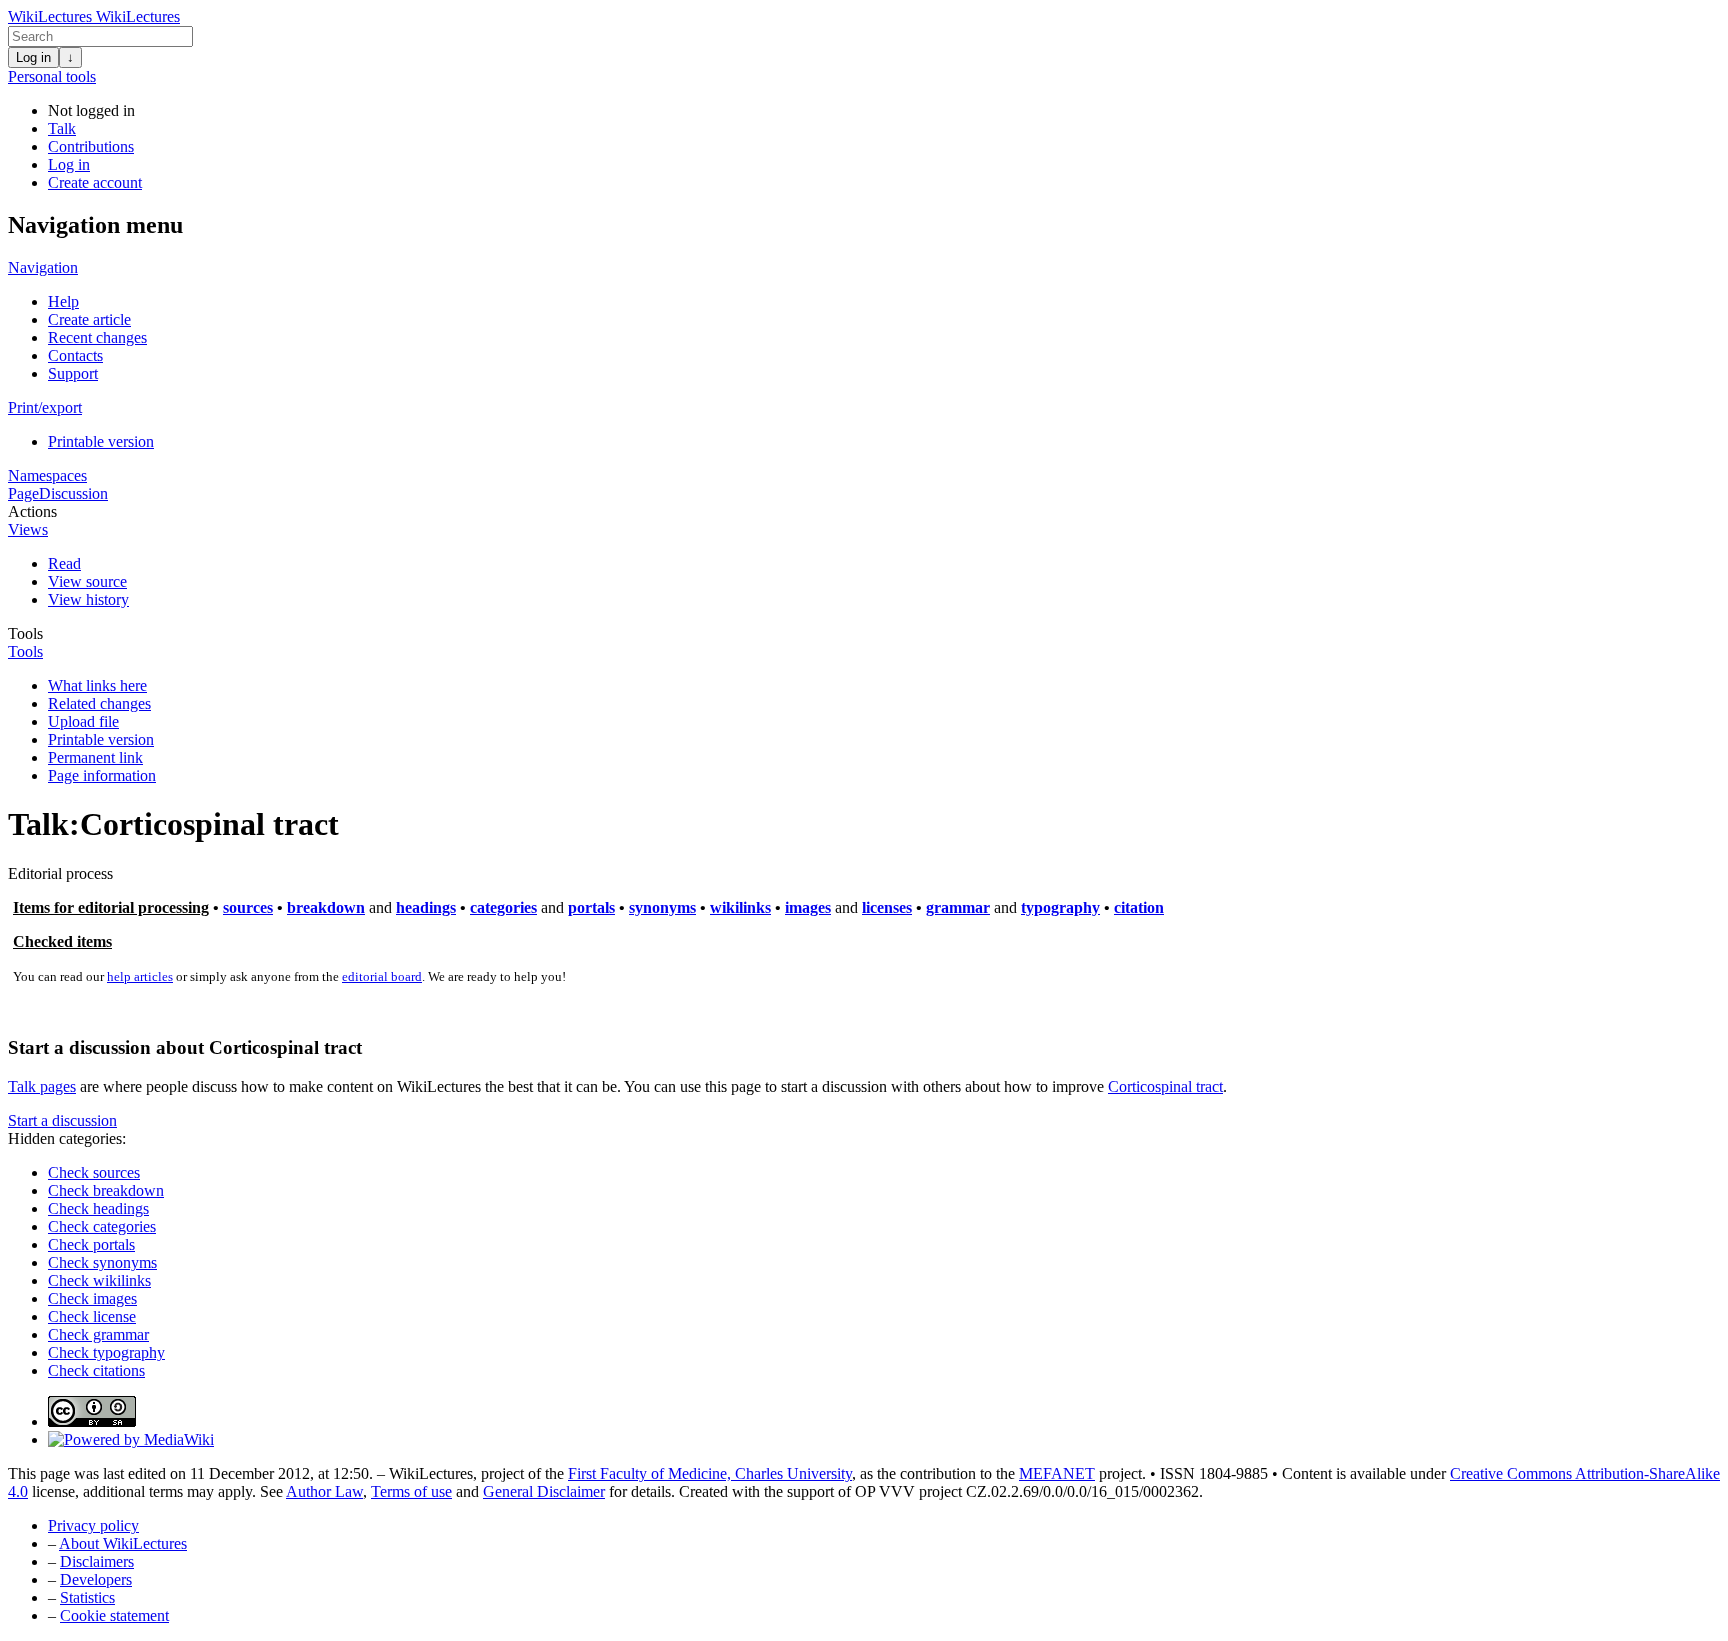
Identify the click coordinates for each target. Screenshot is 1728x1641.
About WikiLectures (123, 1543)
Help (63, 301)
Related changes (99, 703)
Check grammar (98, 1334)
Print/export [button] (45, 407)
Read (64, 563)
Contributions (91, 146)
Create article (89, 319)
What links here (97, 685)
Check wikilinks (99, 1280)
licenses (887, 907)
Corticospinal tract (1165, 1086)
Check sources (94, 1172)
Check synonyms (102, 1262)
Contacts (75, 355)
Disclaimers (97, 1561)
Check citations (96, 1370)
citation (1139, 907)
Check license (92, 1316)
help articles (140, 976)
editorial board (382, 976)
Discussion (73, 493)
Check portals (91, 1244)
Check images (92, 1298)
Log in (33, 57)
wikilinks (740, 907)
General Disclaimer (544, 1491)
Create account (95, 182)
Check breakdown (106, 1190)
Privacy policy (93, 1525)
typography (1060, 907)
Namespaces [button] (47, 475)
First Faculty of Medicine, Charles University (710, 1473)
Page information (102, 775)
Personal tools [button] (52, 76)
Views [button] (28, 529)
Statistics (87, 1597)
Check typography (106, 1352)
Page (23, 493)
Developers (96, 1579)
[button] (62, 1120)
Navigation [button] (43, 267)
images (808, 907)
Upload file (83, 721)
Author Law (324, 1491)
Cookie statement (114, 1615)
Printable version (101, 441)
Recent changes (97, 337)
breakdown (326, 907)
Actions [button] (32, 511)
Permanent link (95, 757)
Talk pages (42, 1086)
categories (503, 907)
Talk (62, 128)
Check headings (98, 1208)
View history (88, 599)
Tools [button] (25, 633)
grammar (958, 907)
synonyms (662, 907)
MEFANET (1057, 1473)
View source (87, 581)
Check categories (102, 1226)
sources (248, 907)
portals (591, 907)
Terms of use (411, 1491)
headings (426, 907)
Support (73, 373)
